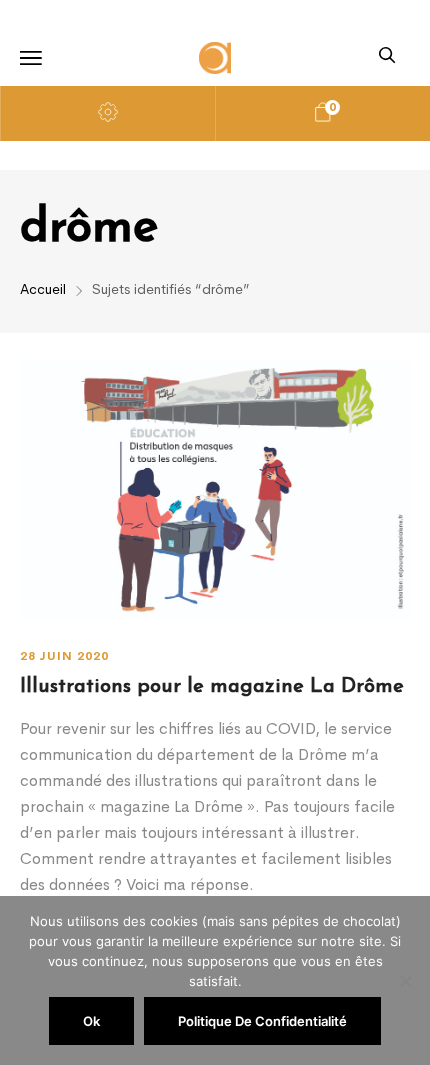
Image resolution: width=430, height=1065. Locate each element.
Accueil (43, 289)
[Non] (405, 981)
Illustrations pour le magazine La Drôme (212, 687)
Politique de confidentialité (262, 1021)
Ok (91, 1021)
